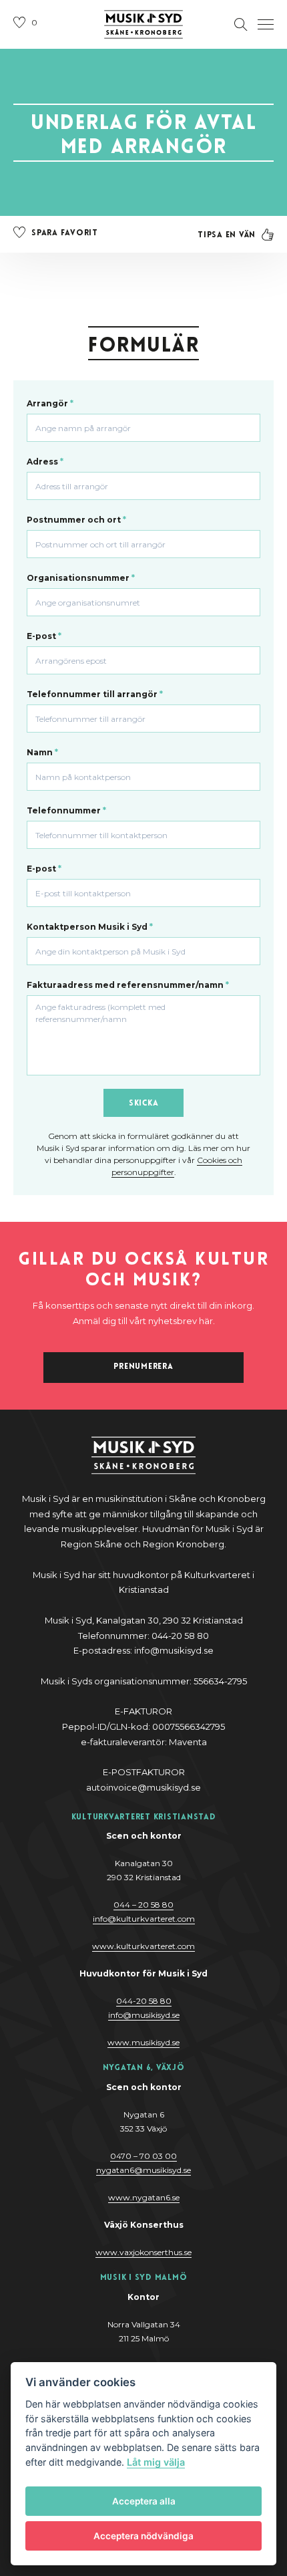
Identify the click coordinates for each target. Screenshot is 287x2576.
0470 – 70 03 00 (143, 2156)
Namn (42, 752)
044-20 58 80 (144, 2001)
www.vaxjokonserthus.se (143, 2252)
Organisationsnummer (81, 578)
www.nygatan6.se (144, 2197)
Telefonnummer (66, 810)
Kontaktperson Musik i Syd (90, 927)
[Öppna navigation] (266, 25)
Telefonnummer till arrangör (95, 694)
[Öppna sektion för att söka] (241, 25)
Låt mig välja (156, 2462)
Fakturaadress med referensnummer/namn (128, 985)
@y (144, 2015)
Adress (45, 462)
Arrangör (50, 403)
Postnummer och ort (76, 520)
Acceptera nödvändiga (143, 2536)
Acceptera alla (144, 2501)
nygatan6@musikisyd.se (143, 2170)
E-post (44, 636)
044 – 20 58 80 (143, 1905)
